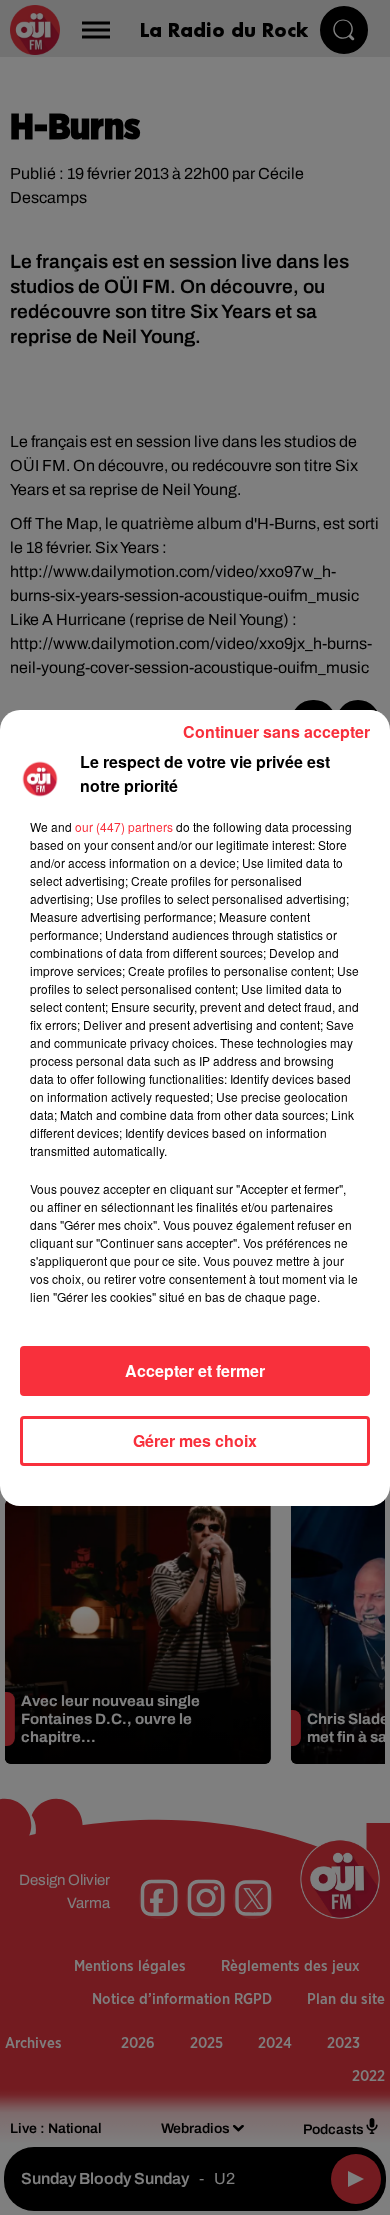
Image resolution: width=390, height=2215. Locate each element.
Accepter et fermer (195, 1370)
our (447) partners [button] (124, 826)
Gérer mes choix (195, 1440)
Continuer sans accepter (276, 731)
